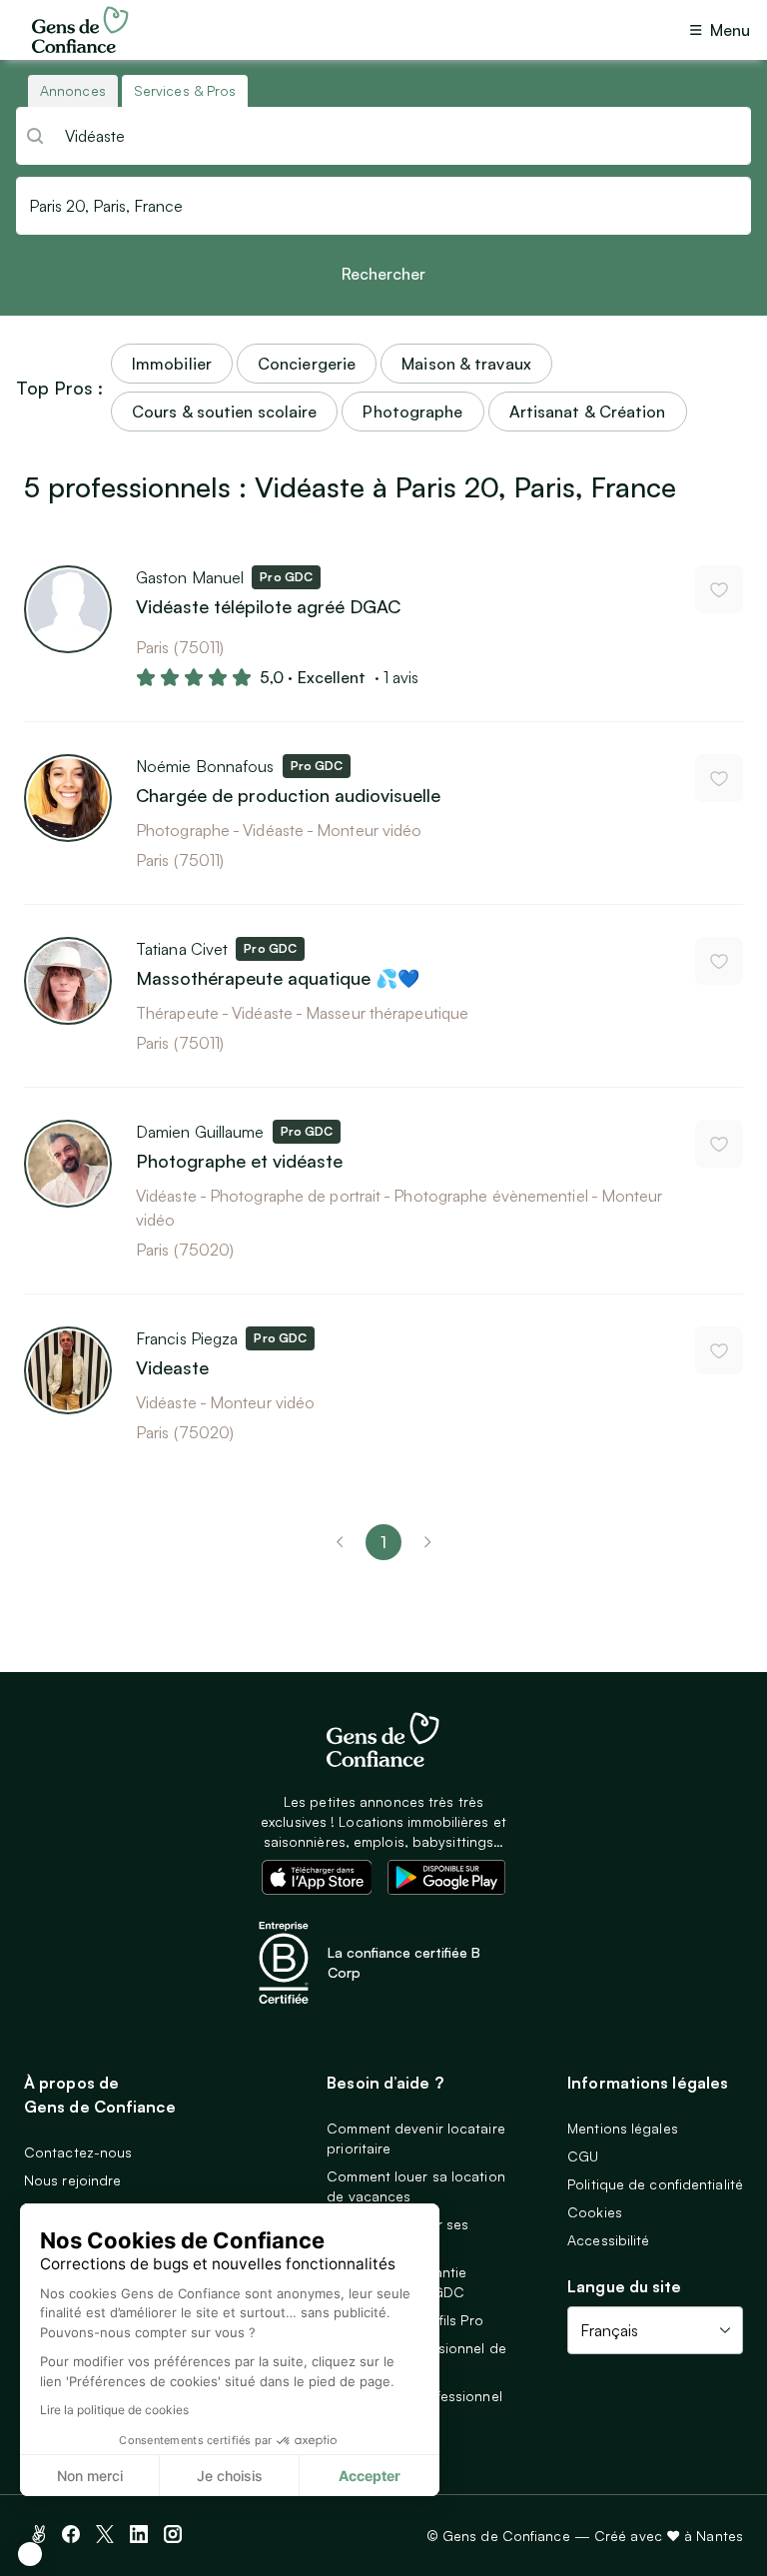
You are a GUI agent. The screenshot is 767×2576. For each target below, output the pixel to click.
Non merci (90, 2476)
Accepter (370, 2476)
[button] (30, 2554)
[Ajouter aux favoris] (719, 589)
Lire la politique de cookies (114, 2410)
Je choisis (230, 2476)
